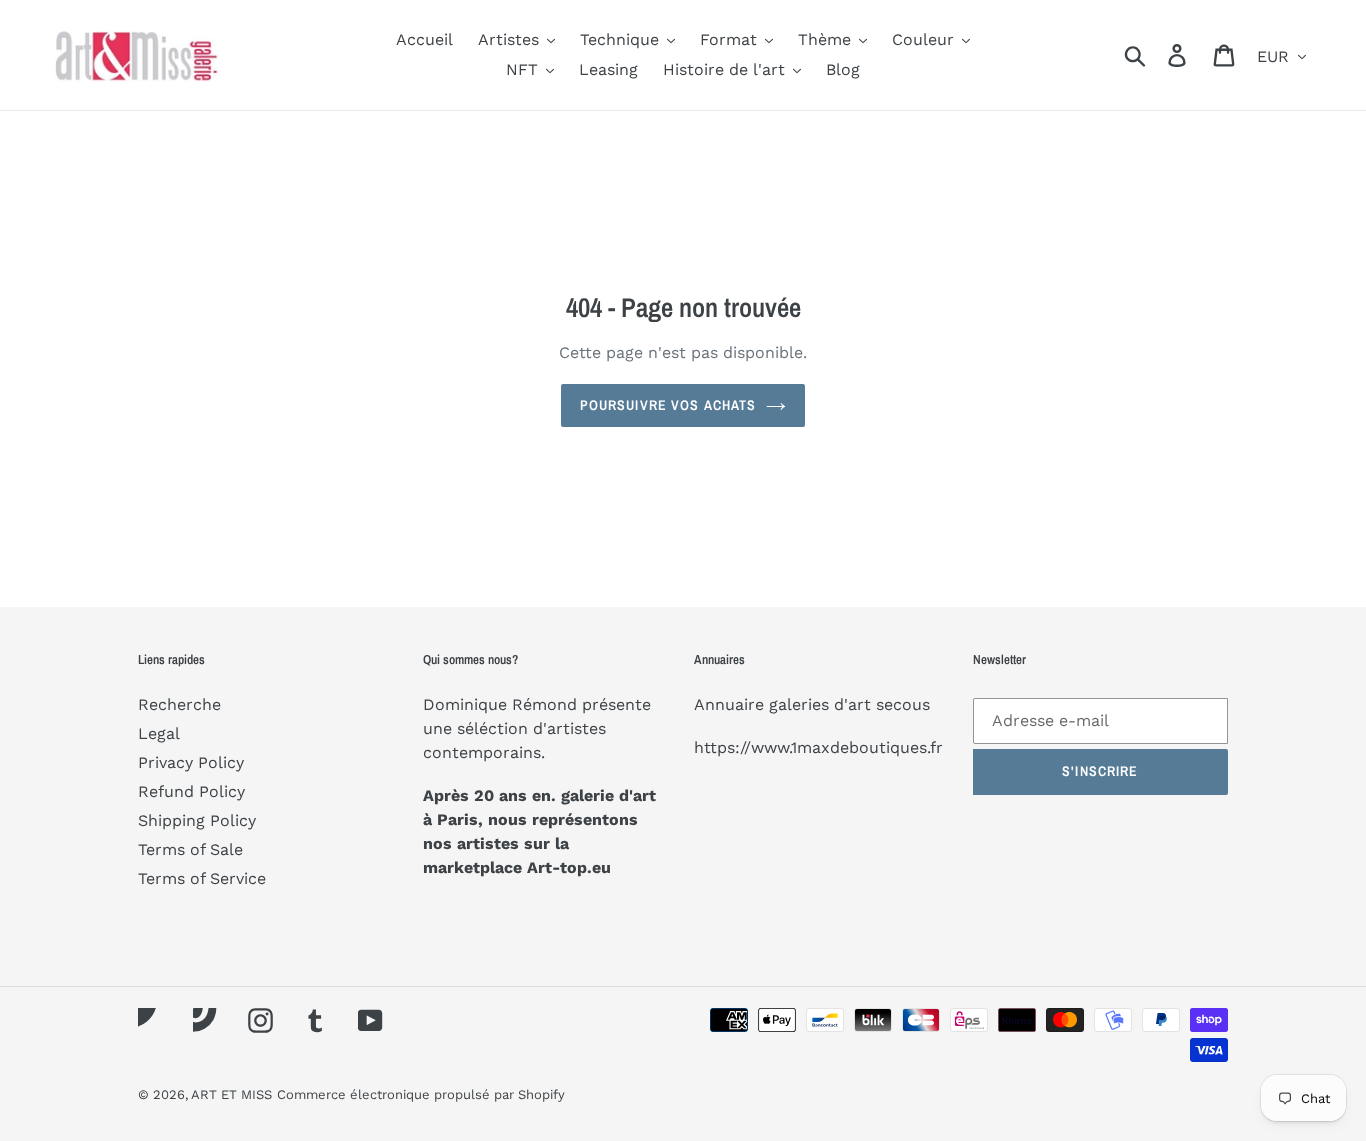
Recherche (179, 704)
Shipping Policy (197, 820)
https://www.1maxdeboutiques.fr (818, 747)
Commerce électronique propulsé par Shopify (421, 1094)
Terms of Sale (190, 849)
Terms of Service (202, 878)
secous (903, 704)
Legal (159, 733)
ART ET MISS (231, 1094)
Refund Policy (191, 791)
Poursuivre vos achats (668, 405)
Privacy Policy (191, 762)
